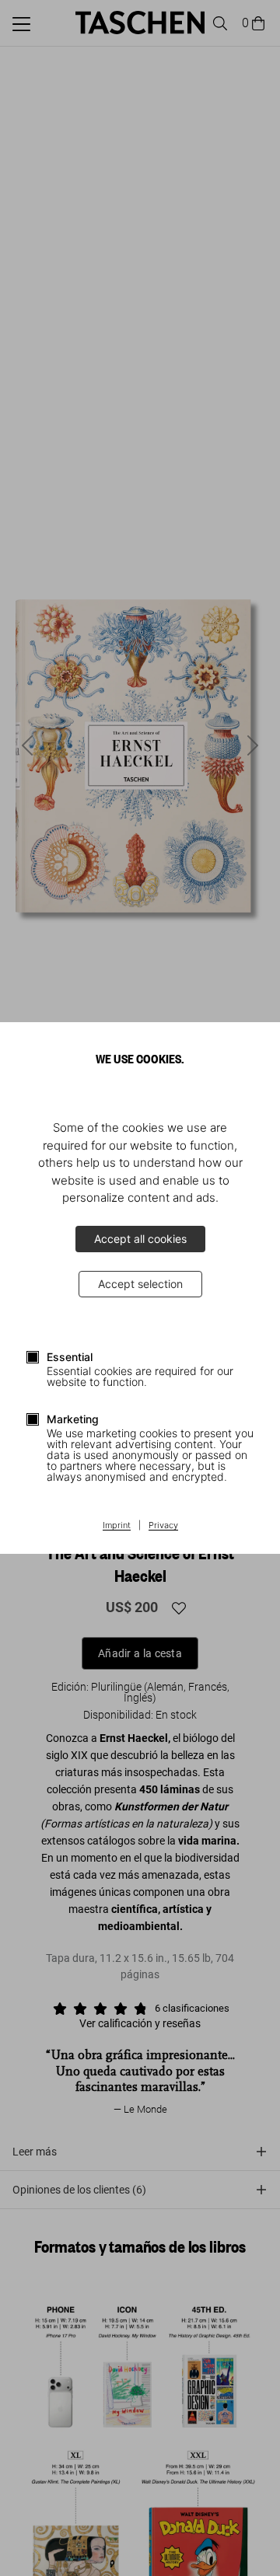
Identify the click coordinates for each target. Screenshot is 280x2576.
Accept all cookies (140, 1239)
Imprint (117, 1526)
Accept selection (140, 1284)
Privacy (163, 1526)
